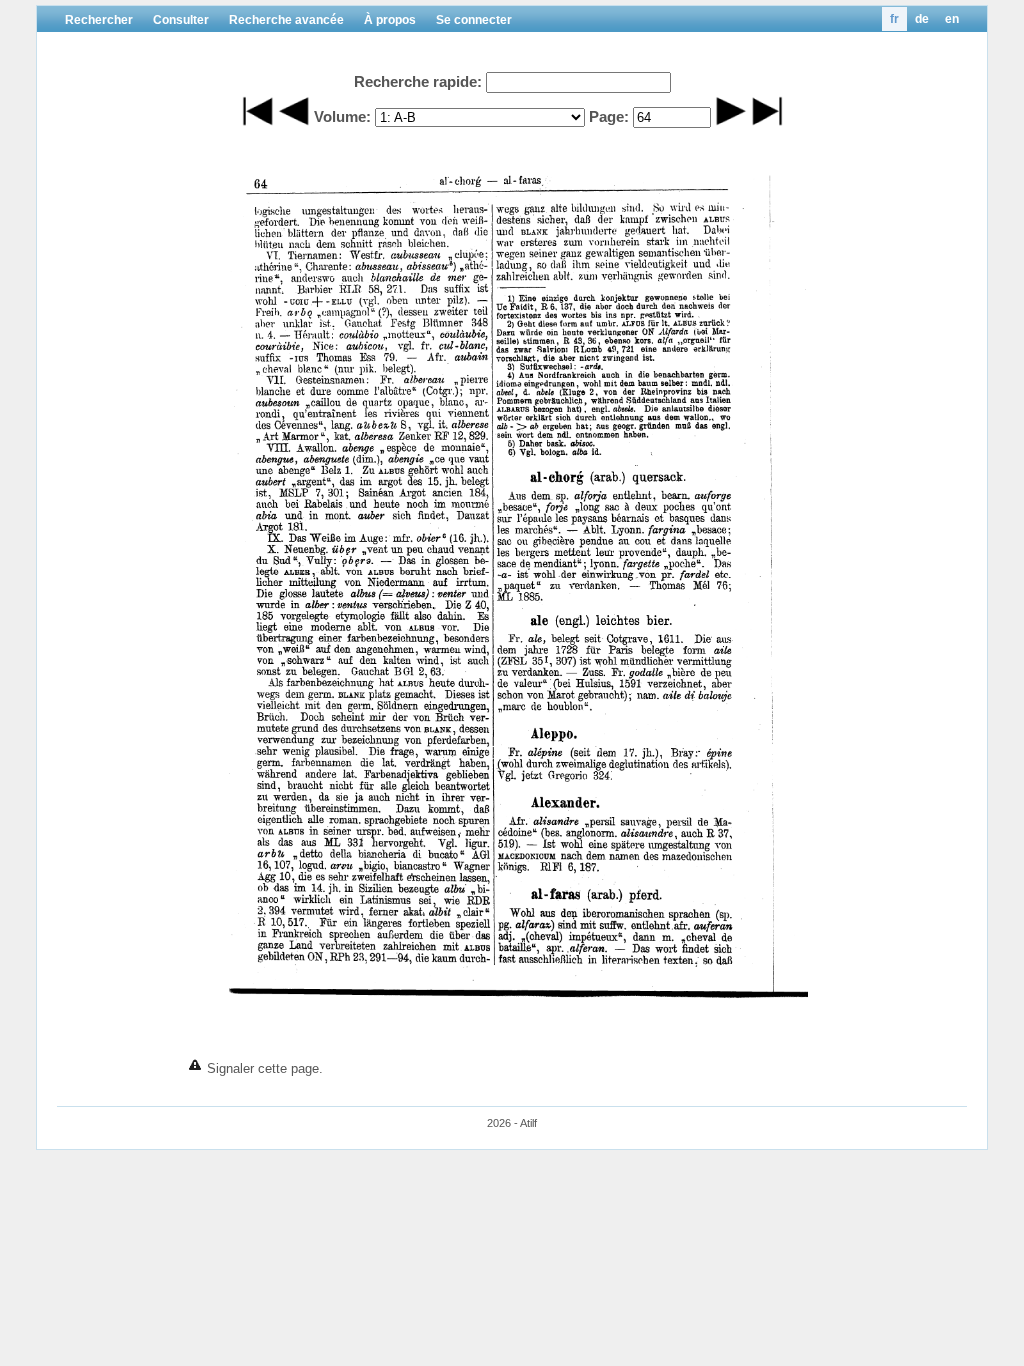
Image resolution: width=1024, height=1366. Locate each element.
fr (894, 19)
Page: (609, 116)
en (952, 19)
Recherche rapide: (418, 81)
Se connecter (474, 20)
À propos (390, 20)
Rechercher (99, 20)
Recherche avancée (286, 20)
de (922, 19)
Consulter (181, 20)
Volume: (342, 116)
